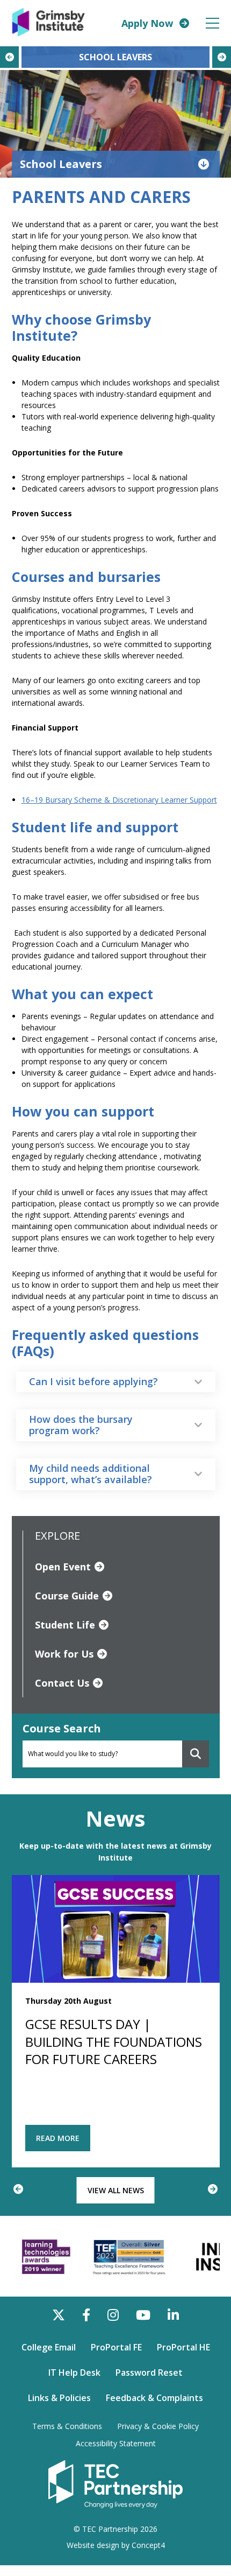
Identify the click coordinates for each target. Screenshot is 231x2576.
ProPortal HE (183, 2347)
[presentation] (9, 57)
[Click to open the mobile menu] (212, 23)
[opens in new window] (115, 2483)
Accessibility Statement (116, 2444)
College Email (49, 2347)
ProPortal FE (116, 2347)
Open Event (63, 1567)
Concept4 (148, 2545)
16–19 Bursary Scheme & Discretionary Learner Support (119, 800)
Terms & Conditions (67, 2426)
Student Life (65, 1625)
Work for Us (64, 1654)
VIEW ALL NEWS (116, 2190)
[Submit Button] (196, 1754)
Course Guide (67, 1596)
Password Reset (149, 2373)
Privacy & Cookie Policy (158, 2426)
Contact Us (62, 1683)
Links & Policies (59, 2398)
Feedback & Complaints (154, 2398)
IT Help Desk (74, 2373)
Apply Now (147, 23)
